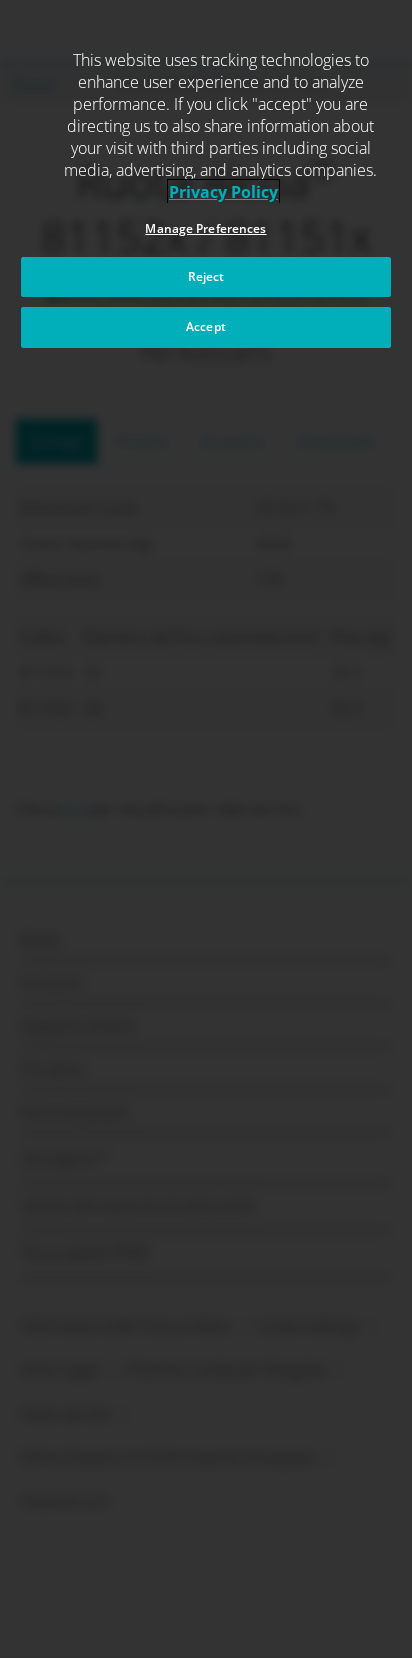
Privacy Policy (223, 192)
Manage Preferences (205, 228)
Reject (206, 276)
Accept (206, 326)
